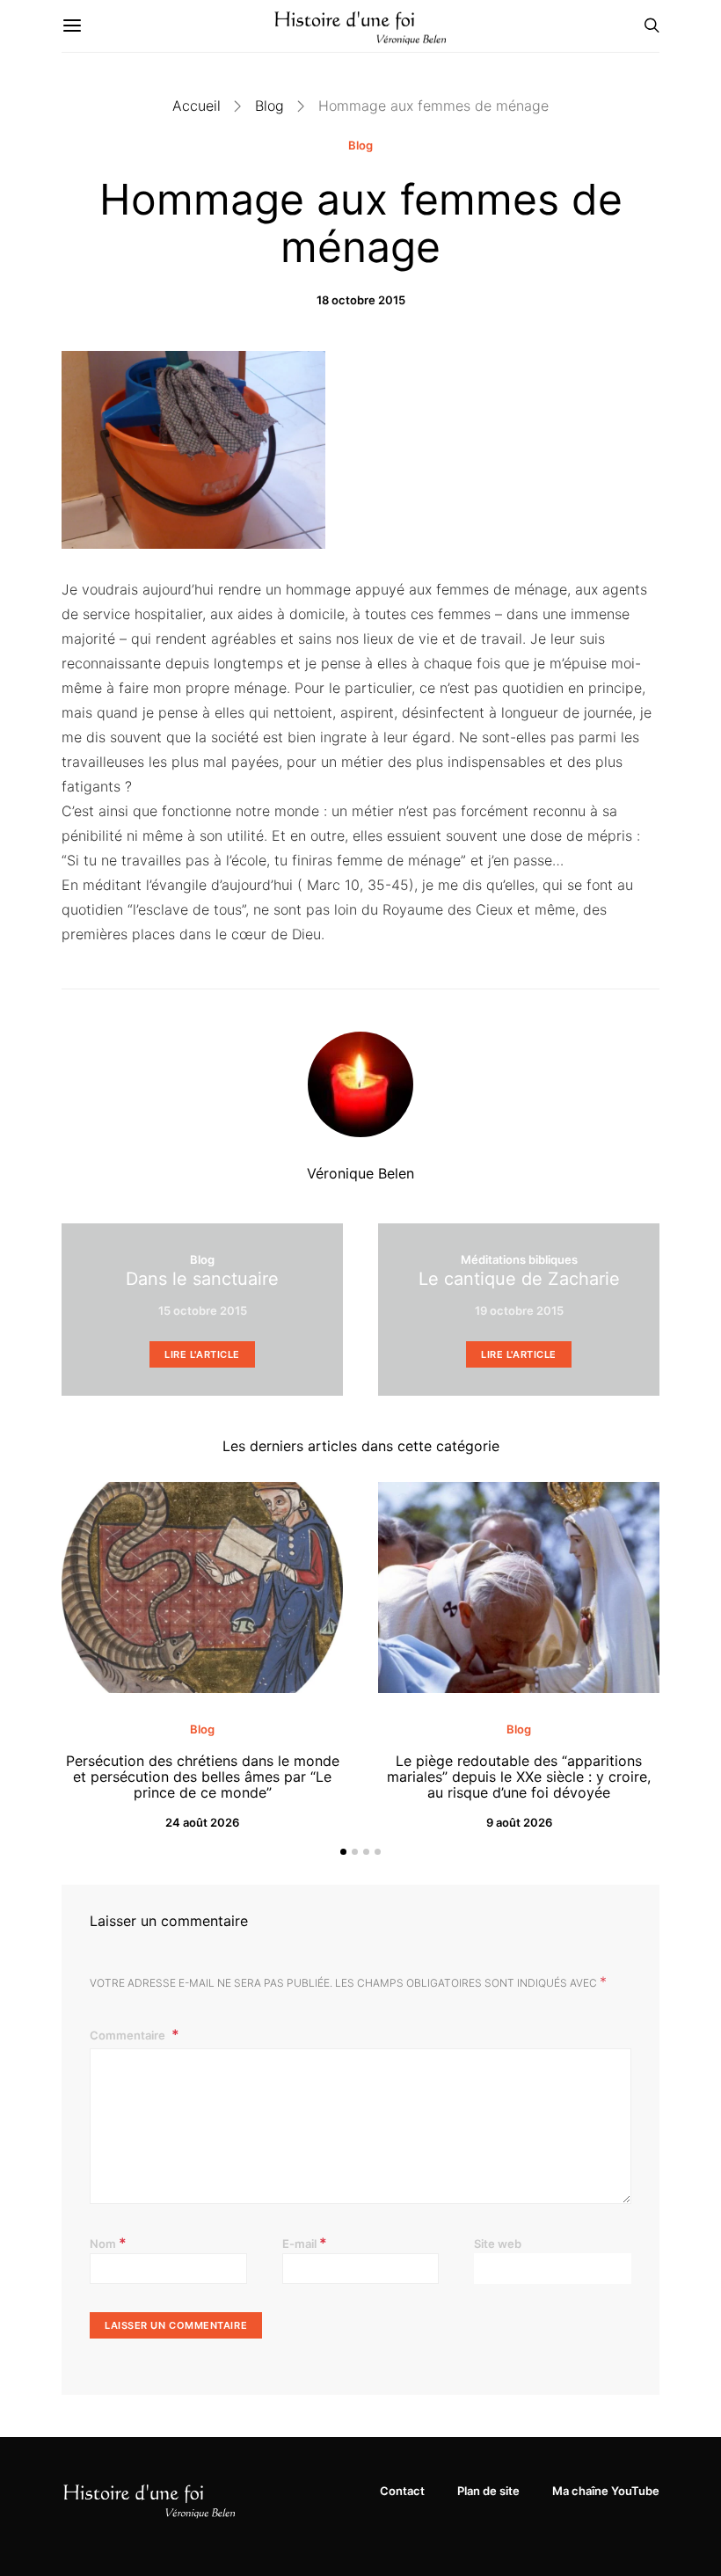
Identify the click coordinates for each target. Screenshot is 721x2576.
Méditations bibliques (519, 1259)
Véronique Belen (360, 1173)
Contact (402, 2491)
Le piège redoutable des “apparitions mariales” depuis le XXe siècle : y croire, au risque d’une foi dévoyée (519, 1777)
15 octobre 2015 (203, 1310)
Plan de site (488, 2491)
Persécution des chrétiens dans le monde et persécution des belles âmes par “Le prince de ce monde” (203, 1777)
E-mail (305, 2243)
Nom (108, 2243)
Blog (269, 106)
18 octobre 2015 (361, 300)
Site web (498, 2244)
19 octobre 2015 (519, 1310)
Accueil (197, 106)
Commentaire (129, 2035)
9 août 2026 (519, 1822)
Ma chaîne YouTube (606, 2491)
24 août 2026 (202, 1822)
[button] (343, 1852)
